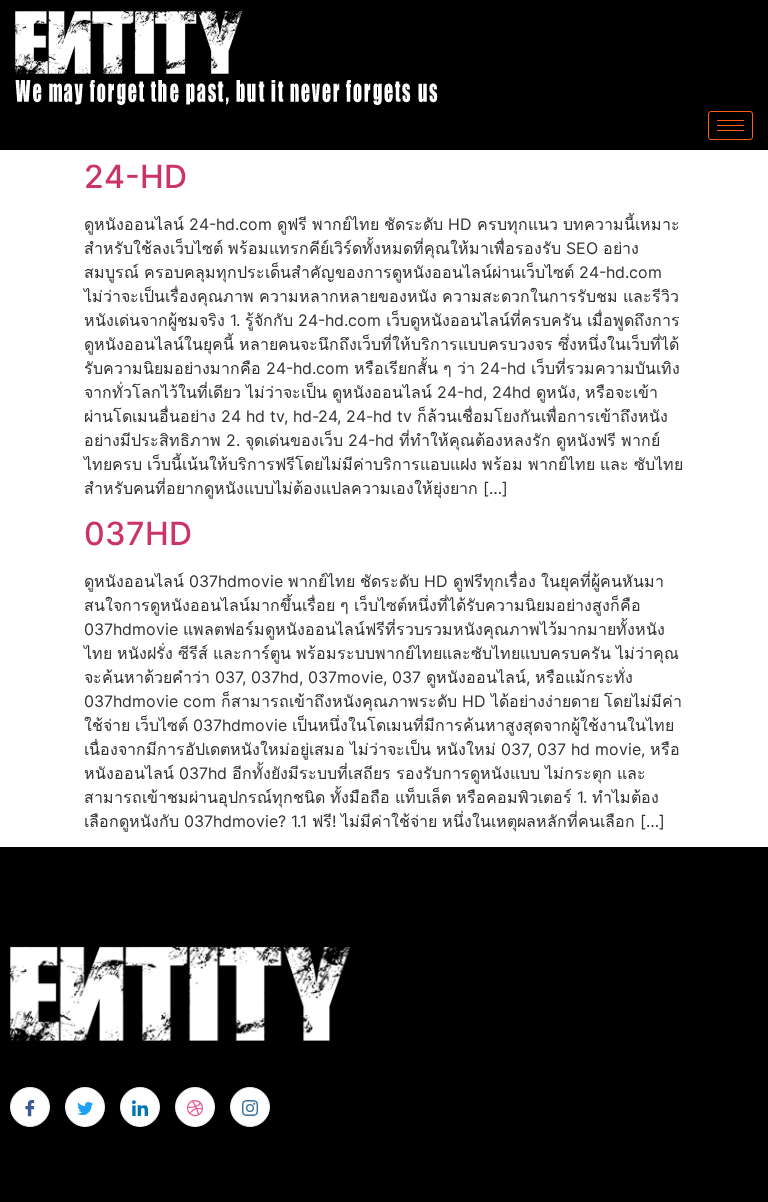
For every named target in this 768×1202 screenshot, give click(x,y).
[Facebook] (30, 1107)
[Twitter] (85, 1107)
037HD (138, 533)
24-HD (135, 176)
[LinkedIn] (140, 1107)
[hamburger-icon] (730, 125)
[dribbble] (195, 1107)
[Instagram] (250, 1107)
